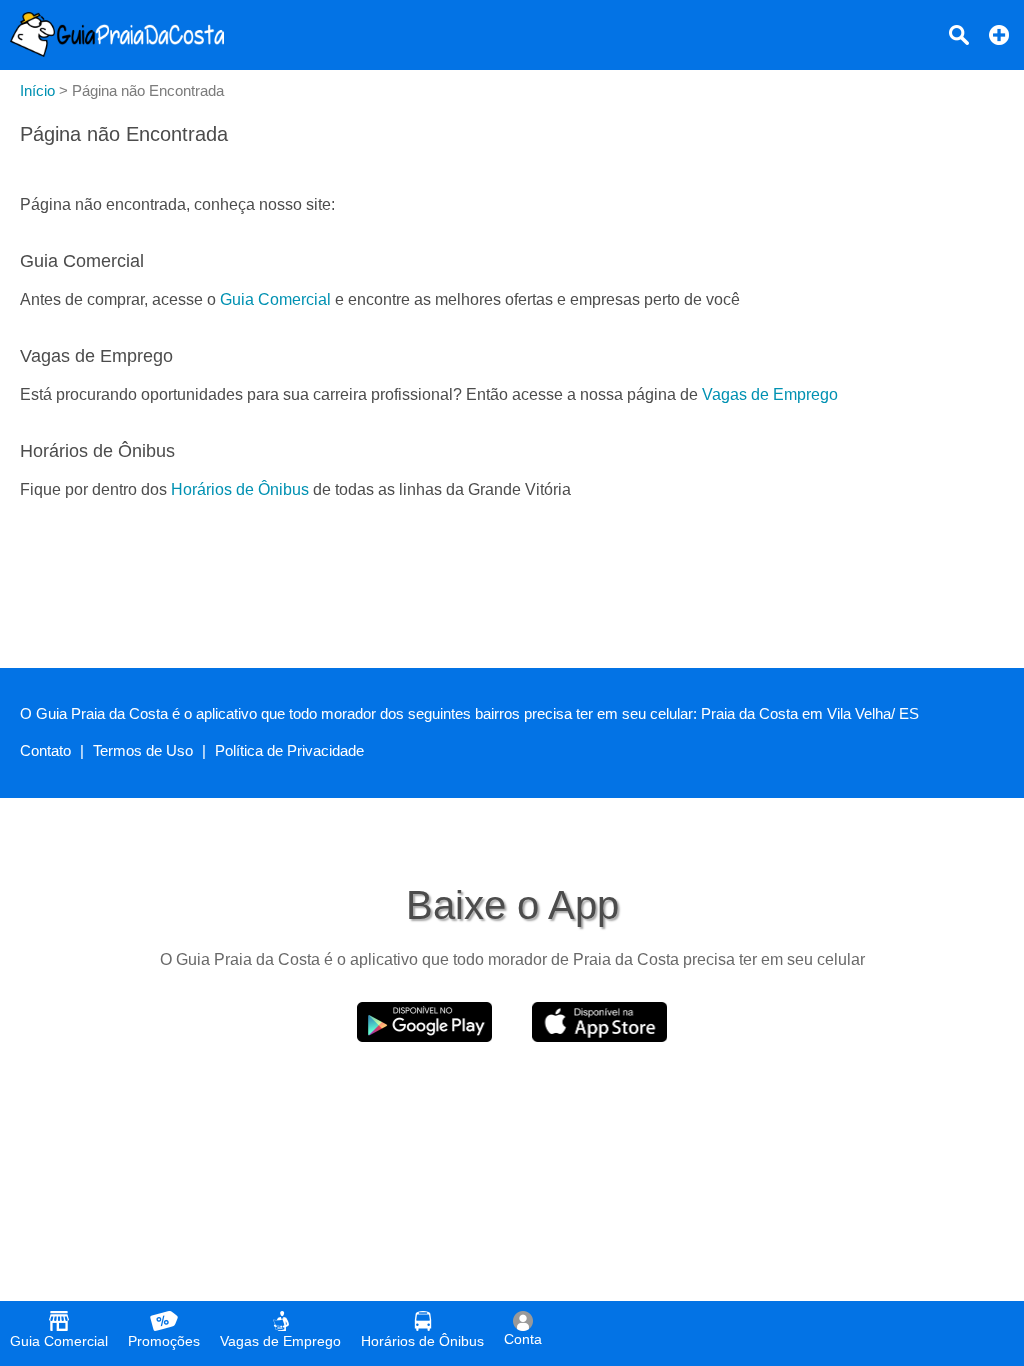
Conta (523, 1339)
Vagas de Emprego (770, 394)
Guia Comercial (275, 299)
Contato (45, 750)
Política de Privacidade (289, 750)
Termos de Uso (143, 750)
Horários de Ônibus (240, 489)
